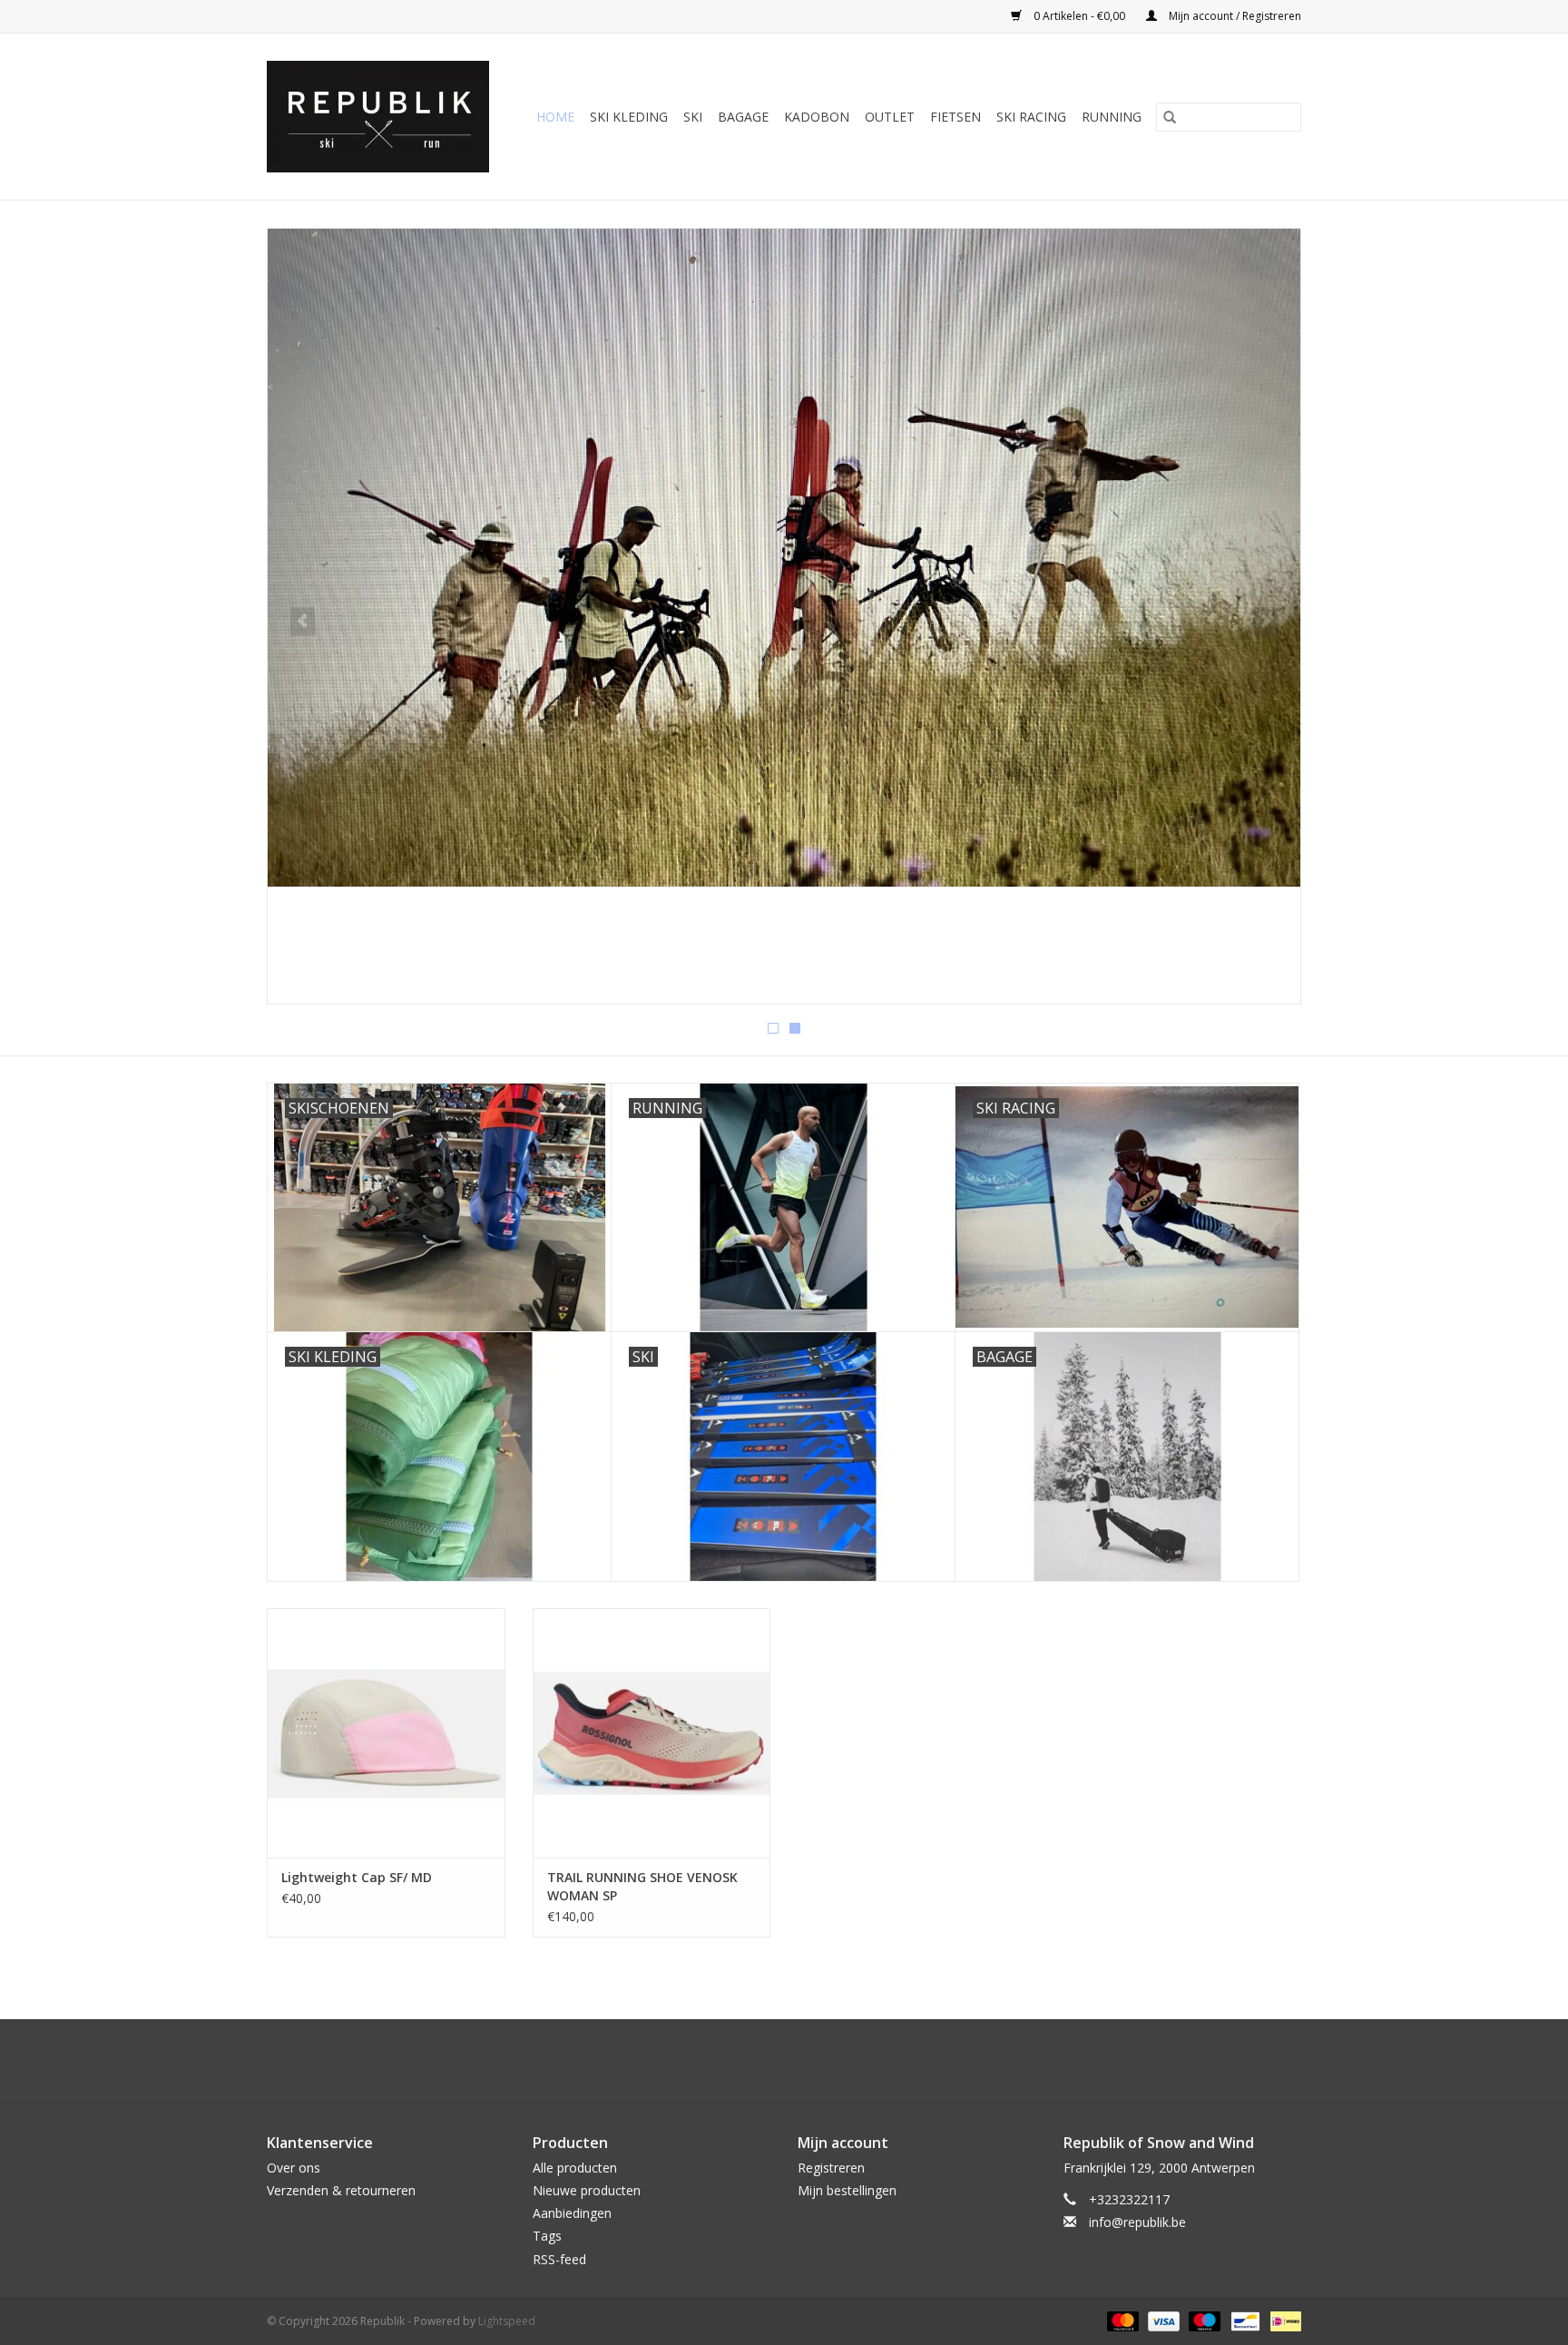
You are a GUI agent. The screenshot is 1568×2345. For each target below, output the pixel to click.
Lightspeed (507, 2321)
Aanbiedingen (572, 2213)
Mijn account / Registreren (1234, 16)
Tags (547, 2236)
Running (1112, 117)
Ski (693, 117)
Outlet (890, 117)
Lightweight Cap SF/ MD (357, 1877)
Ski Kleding (629, 117)
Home (555, 117)
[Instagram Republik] (800, 2061)
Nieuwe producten (587, 2190)
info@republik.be (1137, 2222)
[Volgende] (1265, 622)
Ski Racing (1031, 117)
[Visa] (1162, 2320)
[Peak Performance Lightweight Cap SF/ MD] (386, 1733)
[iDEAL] (1283, 2320)
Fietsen (955, 117)
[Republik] (382, 117)
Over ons (294, 2168)
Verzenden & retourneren (341, 2190)
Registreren (831, 2168)
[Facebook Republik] (768, 2061)
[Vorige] (303, 622)
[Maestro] (1203, 2320)
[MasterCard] (1121, 2320)
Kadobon (817, 117)
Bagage (743, 117)
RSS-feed (559, 2259)
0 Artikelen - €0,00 (1079, 16)
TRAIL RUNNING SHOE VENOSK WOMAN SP (642, 1886)
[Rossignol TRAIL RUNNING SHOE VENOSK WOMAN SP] (652, 1733)
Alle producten (575, 2168)
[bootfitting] (784, 616)
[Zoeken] (1170, 117)
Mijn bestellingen (847, 2190)
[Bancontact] (1243, 2320)
